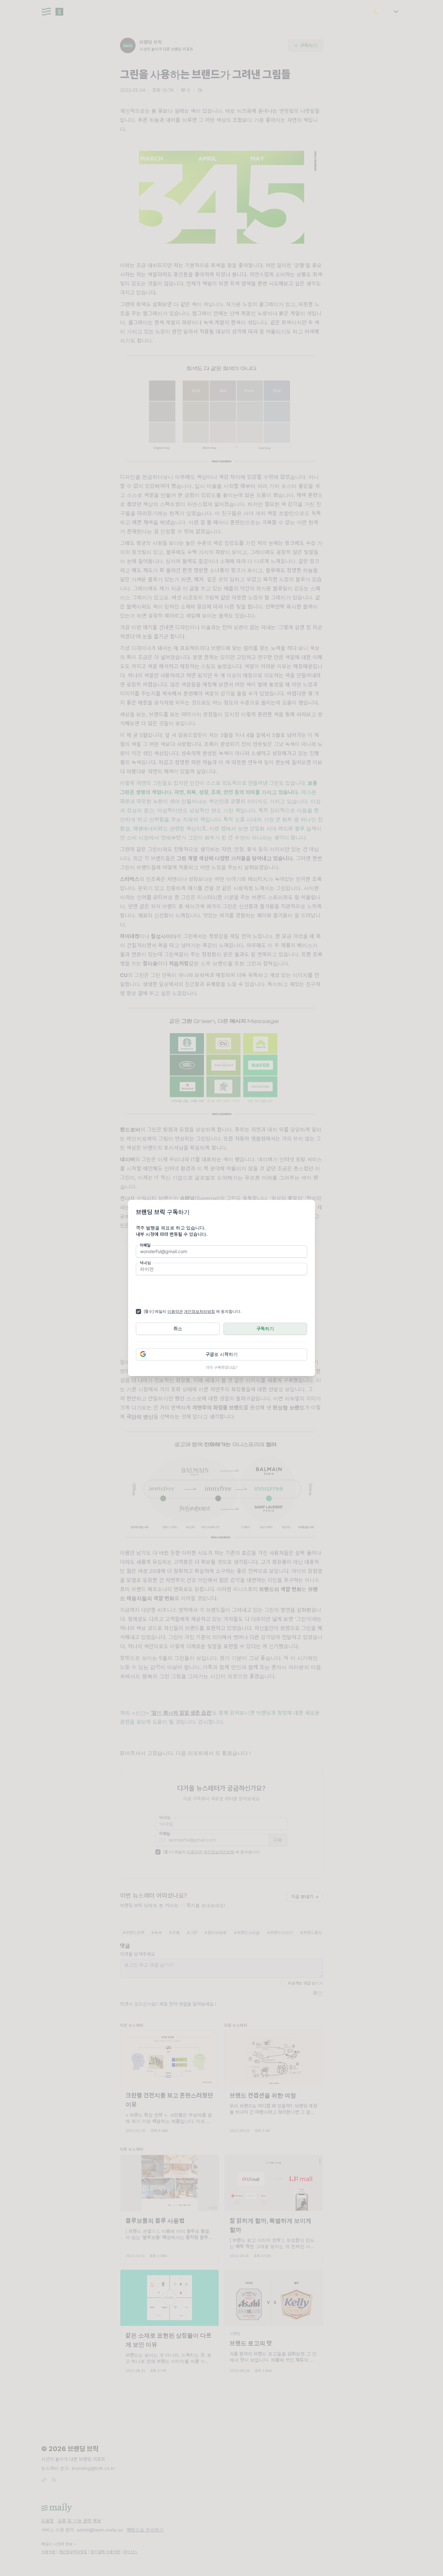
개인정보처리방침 (199, 1311)
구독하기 (265, 1329)
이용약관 (175, 1311)
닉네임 (145, 1263)
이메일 (145, 1245)
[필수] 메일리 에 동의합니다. (192, 1311)
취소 (178, 1329)
